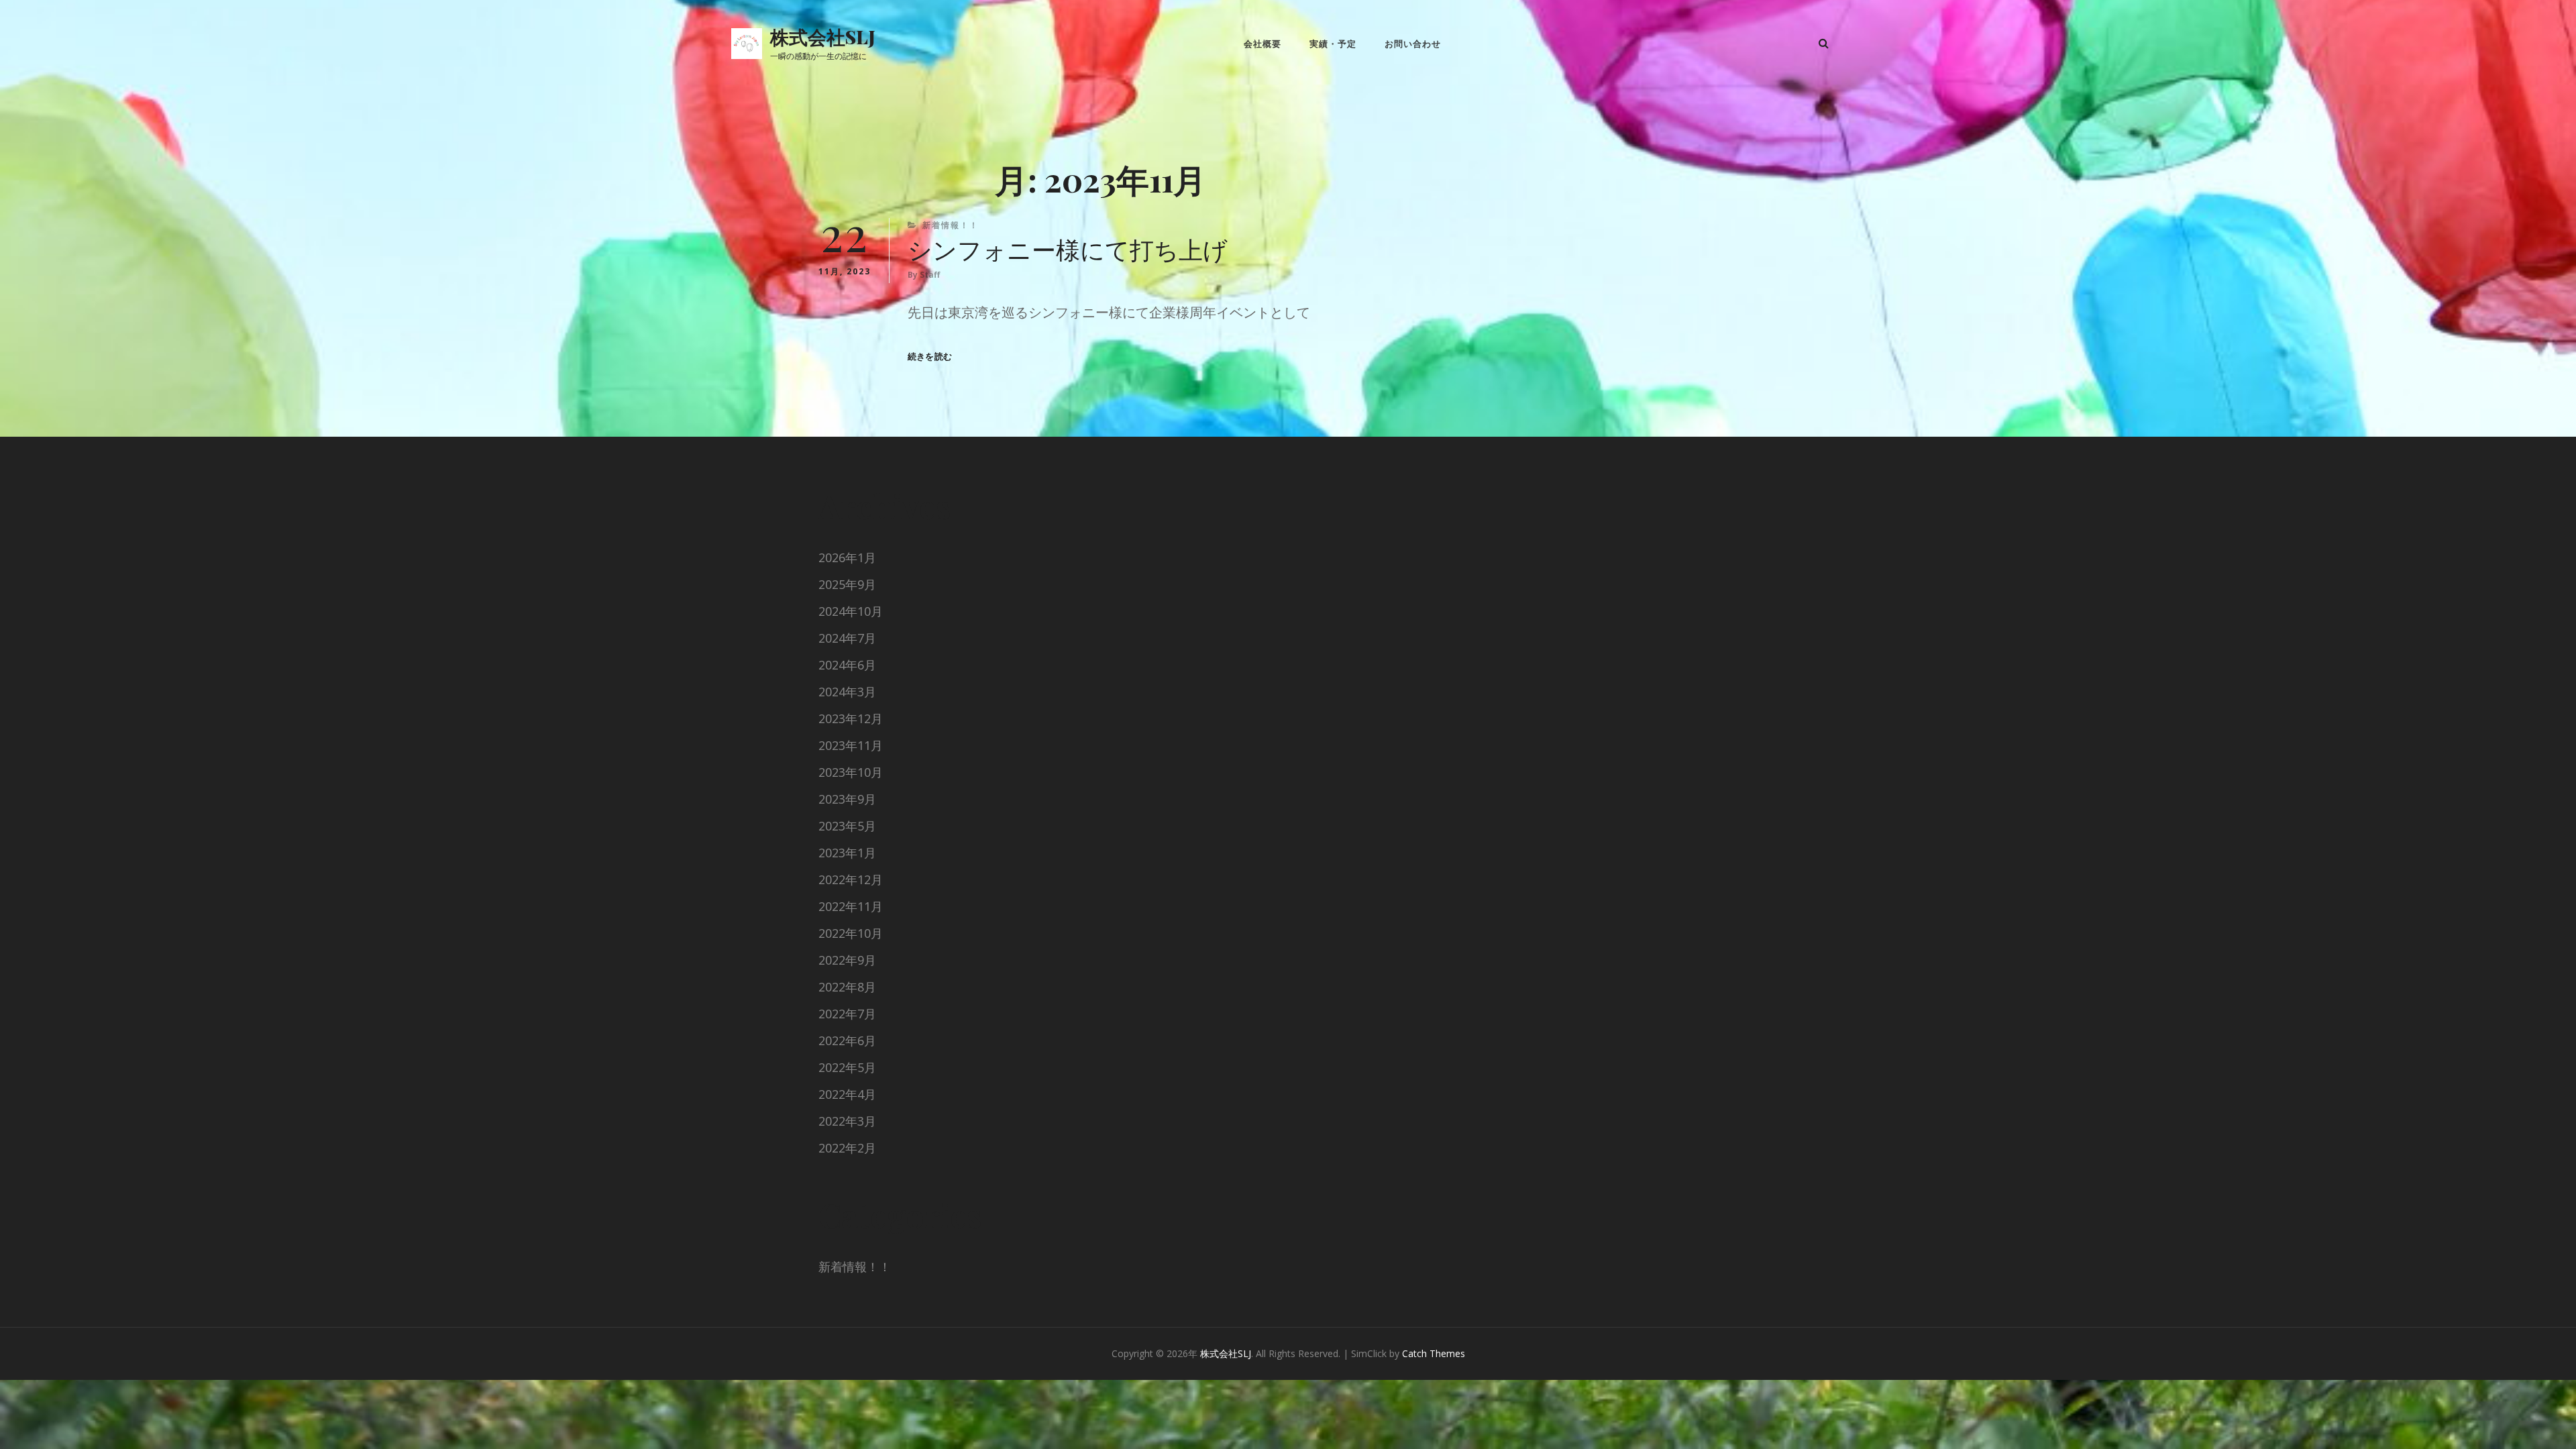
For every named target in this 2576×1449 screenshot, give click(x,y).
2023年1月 (847, 853)
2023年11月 (851, 745)
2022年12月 (851, 879)
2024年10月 (851, 611)
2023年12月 (851, 718)
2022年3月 (847, 1121)
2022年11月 (851, 906)
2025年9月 (847, 584)
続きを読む (930, 357)
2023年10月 (851, 772)
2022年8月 (847, 987)
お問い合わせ (1413, 44)
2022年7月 (847, 1014)
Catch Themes (1434, 1353)
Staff (930, 275)
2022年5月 (847, 1067)
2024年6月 (847, 665)
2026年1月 (847, 557)
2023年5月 (847, 826)
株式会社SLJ (823, 37)
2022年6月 (847, 1040)
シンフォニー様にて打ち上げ (1068, 249)
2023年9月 (847, 799)
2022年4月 (847, 1094)
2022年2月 (847, 1148)
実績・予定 (1333, 44)
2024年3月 (847, 692)
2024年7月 (847, 638)
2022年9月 (847, 960)
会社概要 (1263, 44)
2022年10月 (851, 933)
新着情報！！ (951, 225)
